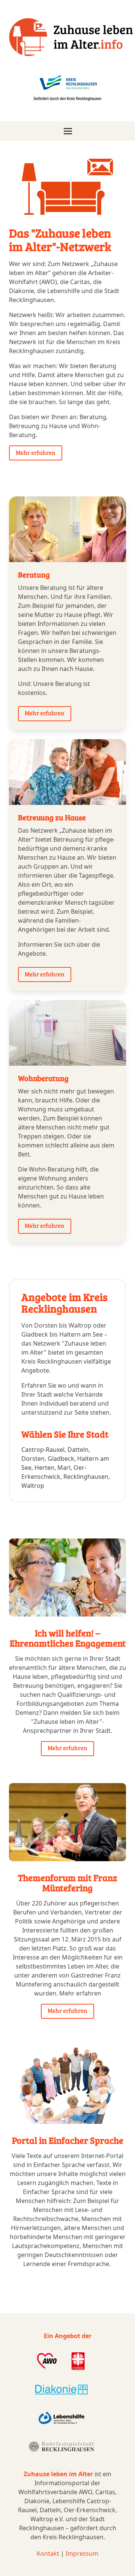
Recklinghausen (86, 1477)
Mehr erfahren (36, 452)
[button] (67, 131)
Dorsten (33, 1459)
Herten (44, 1468)
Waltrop (33, 1486)
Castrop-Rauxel (43, 1450)
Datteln (78, 1450)
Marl (64, 1468)
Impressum (82, 2553)
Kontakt (48, 2553)
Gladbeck (61, 1459)
